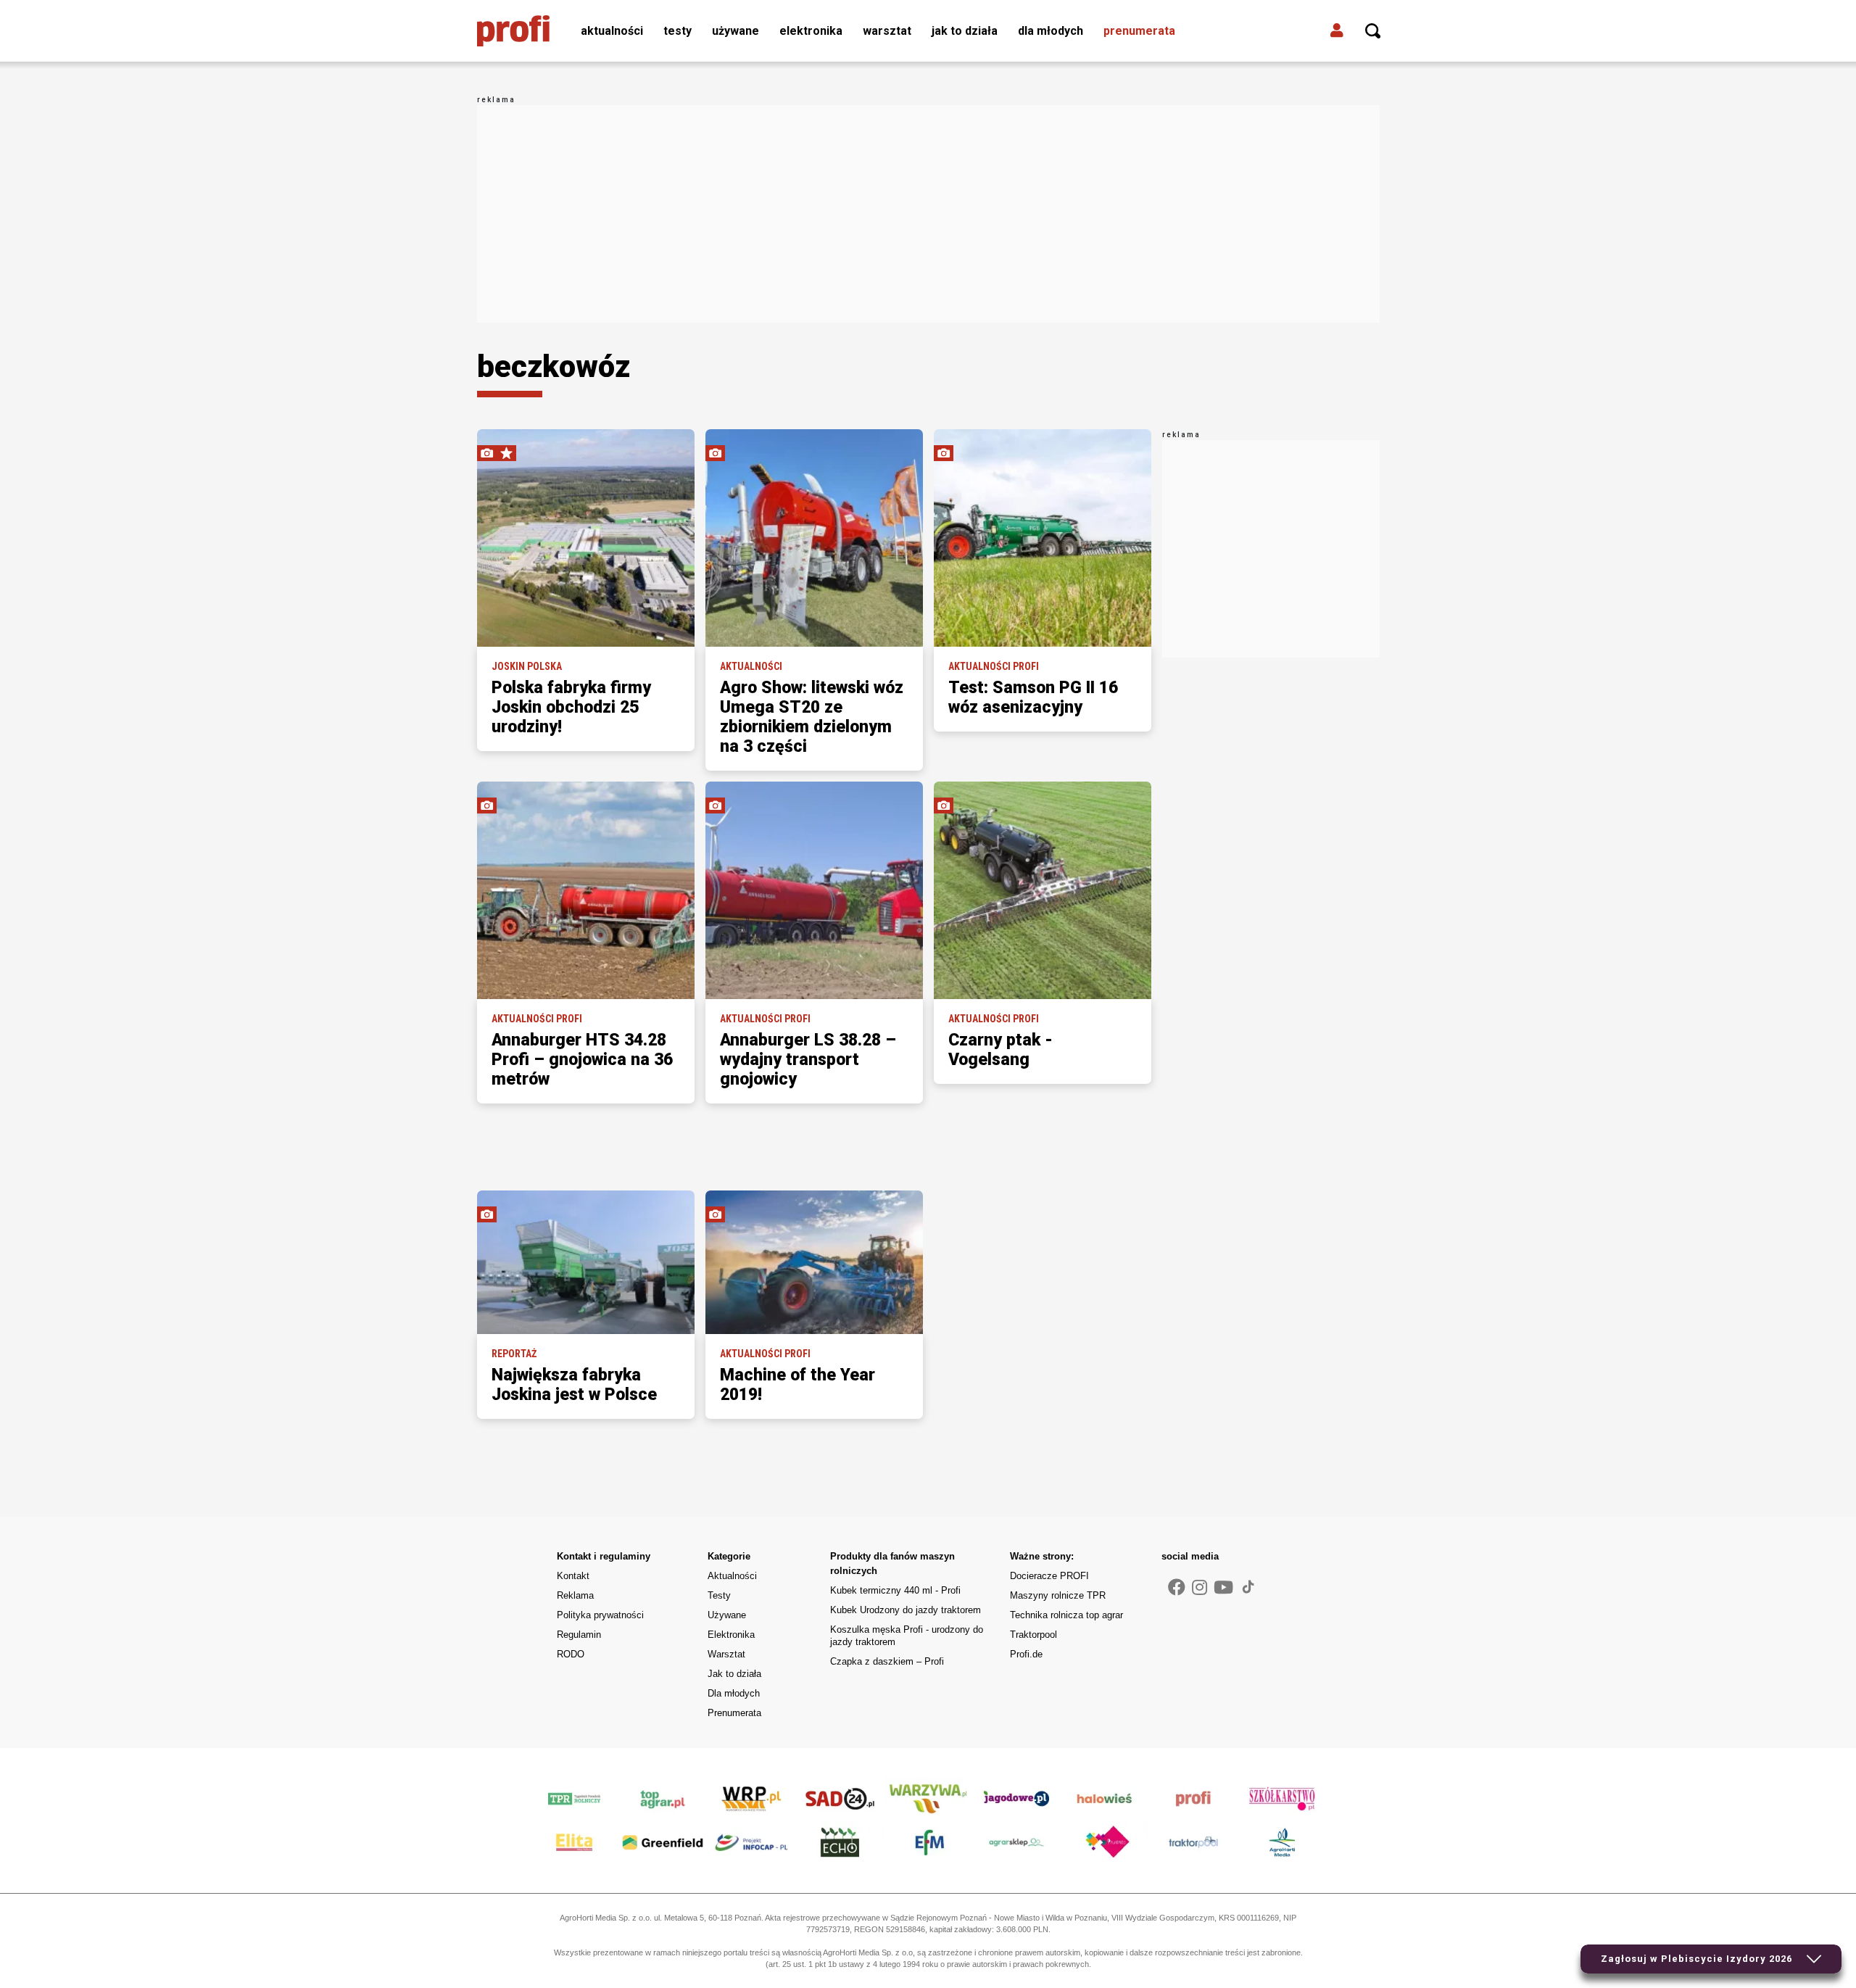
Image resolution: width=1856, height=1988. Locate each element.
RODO (571, 1654)
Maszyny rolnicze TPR (1058, 1595)
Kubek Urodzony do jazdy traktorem (906, 1610)
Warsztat (887, 31)
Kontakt (573, 1576)
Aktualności (612, 31)
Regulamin (579, 1635)
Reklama (575, 1595)
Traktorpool (1033, 1635)
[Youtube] (1223, 1588)
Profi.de (1026, 1654)
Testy (678, 31)
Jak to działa (965, 31)
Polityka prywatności (600, 1615)
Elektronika (811, 31)
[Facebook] (1177, 1588)
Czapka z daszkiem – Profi (887, 1661)
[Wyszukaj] (1373, 31)
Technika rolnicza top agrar (1066, 1615)
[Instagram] (1200, 1588)
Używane (736, 31)
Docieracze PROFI (1049, 1576)
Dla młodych (1051, 31)
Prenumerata (1139, 31)
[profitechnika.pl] (513, 31)
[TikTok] (1248, 1586)
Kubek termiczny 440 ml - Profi (895, 1590)
